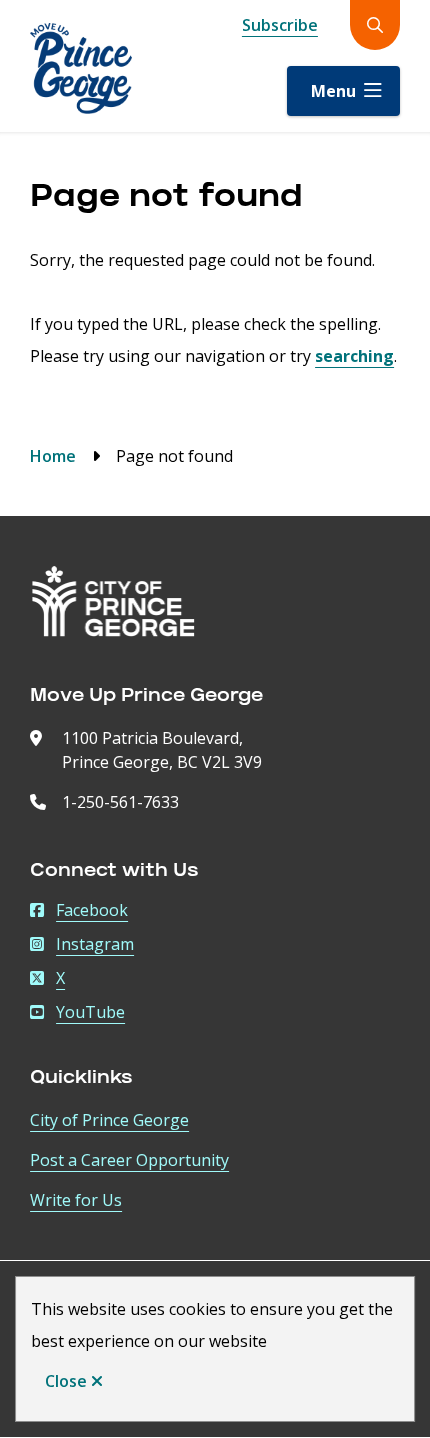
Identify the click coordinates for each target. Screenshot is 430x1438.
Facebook (92, 910)
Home (53, 456)
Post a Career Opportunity (129, 1160)
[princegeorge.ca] (113, 601)
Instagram (95, 944)
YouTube (90, 1012)
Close (66, 1381)
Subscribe (280, 25)
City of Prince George (109, 1120)
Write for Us (76, 1200)
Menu (333, 91)
